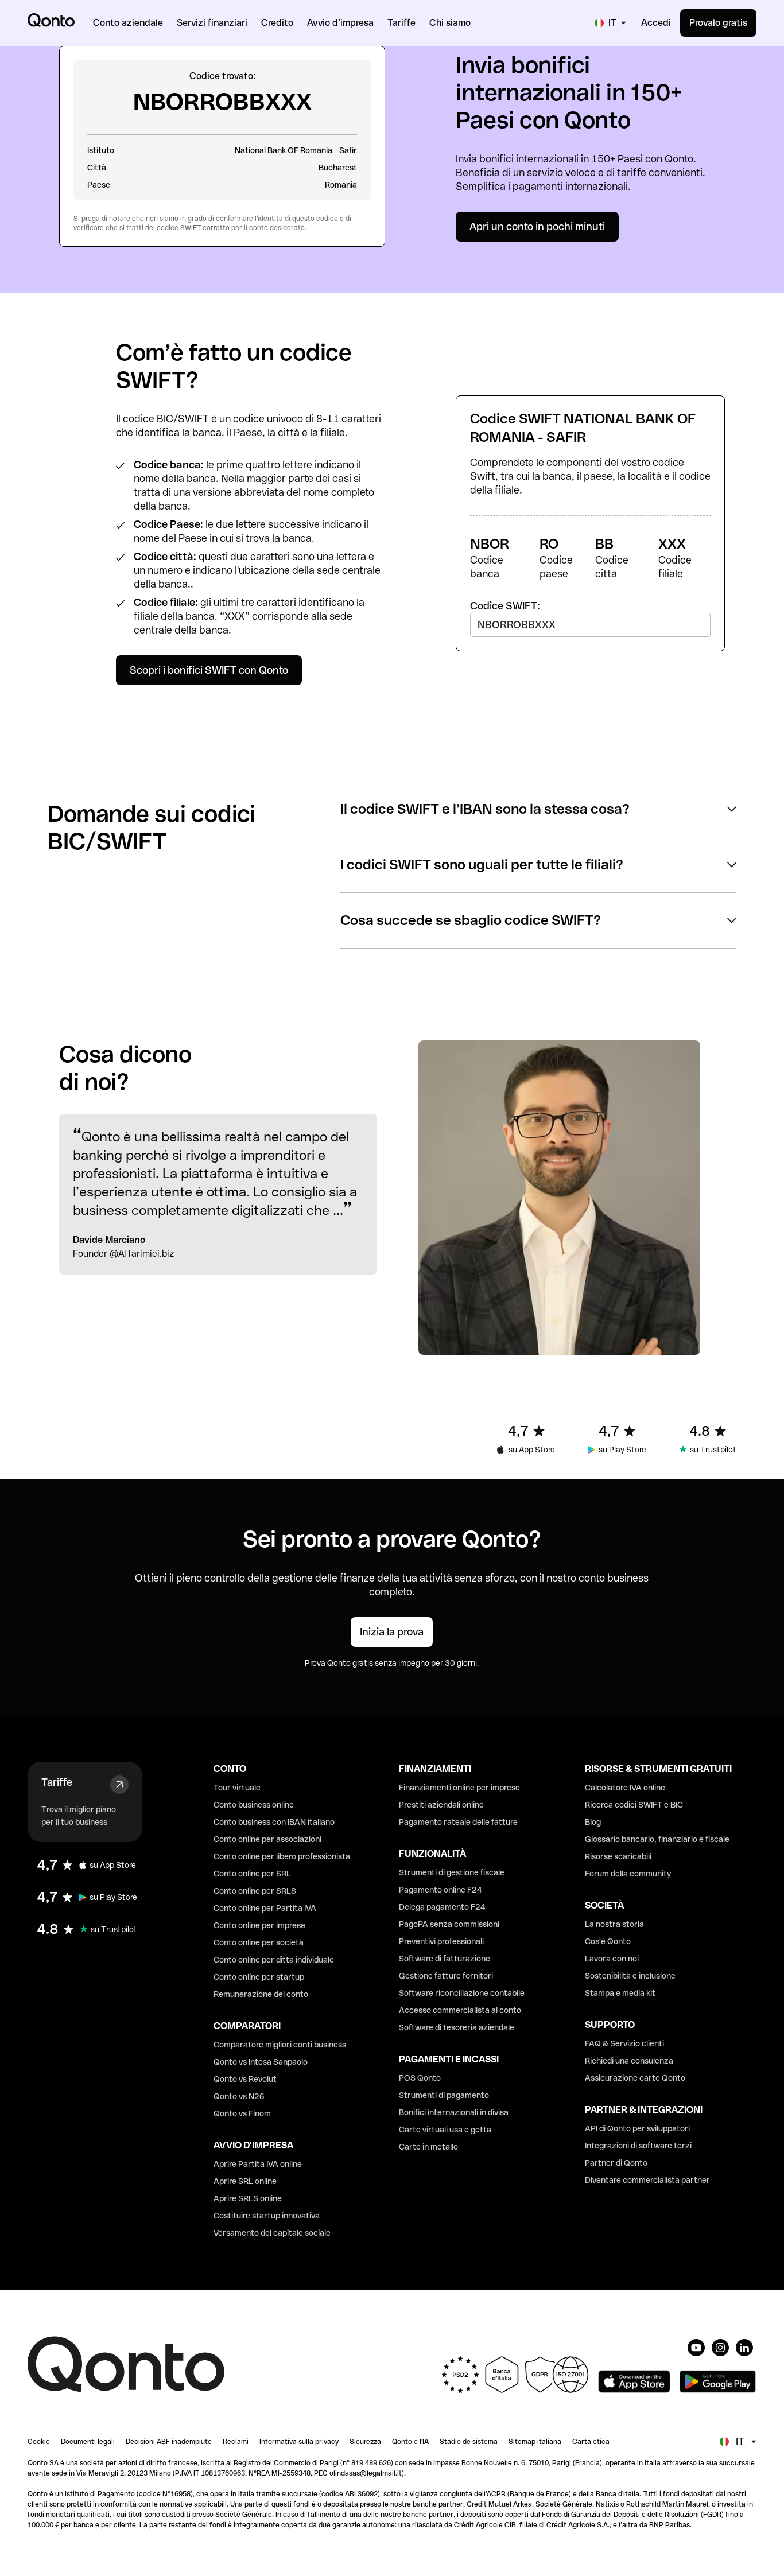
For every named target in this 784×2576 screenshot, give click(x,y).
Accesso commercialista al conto (460, 2010)
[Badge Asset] (696, 2348)
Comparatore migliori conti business (280, 2045)
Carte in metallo (428, 2147)
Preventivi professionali (441, 1941)
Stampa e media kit (620, 1993)
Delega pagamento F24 (442, 1907)
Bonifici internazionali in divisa (454, 2112)
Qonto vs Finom (242, 2113)
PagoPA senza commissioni (449, 1924)
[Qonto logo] (51, 20)
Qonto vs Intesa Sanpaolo (261, 2062)
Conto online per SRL (252, 1874)
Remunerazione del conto (261, 1994)
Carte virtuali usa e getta (445, 2130)
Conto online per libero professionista (282, 1856)
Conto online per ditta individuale (274, 1960)
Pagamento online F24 (440, 1890)
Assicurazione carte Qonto (635, 2078)
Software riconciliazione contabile (462, 1993)
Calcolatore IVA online (625, 1788)
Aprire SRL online (245, 2181)
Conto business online (254, 1805)
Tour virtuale (237, 1788)
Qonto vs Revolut (245, 2079)
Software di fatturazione (445, 1959)
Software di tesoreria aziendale (457, 2027)
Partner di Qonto (616, 2163)
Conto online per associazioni (267, 1839)
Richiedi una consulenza (629, 2061)
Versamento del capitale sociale (272, 2233)
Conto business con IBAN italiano (274, 1822)
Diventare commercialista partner (647, 2180)
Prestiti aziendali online (441, 1805)
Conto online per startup (259, 1977)
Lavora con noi (612, 1959)
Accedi (656, 23)
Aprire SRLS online (248, 2198)
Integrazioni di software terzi (638, 2146)
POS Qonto (420, 2078)
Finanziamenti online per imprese (459, 1788)
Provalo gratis (718, 23)
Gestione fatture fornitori (446, 1976)
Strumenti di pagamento (444, 2095)
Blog (593, 1822)
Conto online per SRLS (255, 1891)
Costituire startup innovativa (267, 2216)
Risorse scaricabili (618, 1856)
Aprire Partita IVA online (258, 2164)
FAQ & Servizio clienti (624, 2043)
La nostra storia (614, 1924)
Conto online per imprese (259, 1925)
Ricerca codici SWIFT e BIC (634, 1805)
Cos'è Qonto (608, 1941)
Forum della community (628, 1874)
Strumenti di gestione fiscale (452, 1872)
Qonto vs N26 (239, 2096)
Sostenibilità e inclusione (630, 1976)
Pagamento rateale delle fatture (458, 1822)
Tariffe (57, 1782)
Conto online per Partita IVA (265, 1908)
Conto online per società (259, 1942)
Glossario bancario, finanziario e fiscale (657, 1839)
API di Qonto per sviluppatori (637, 2128)
